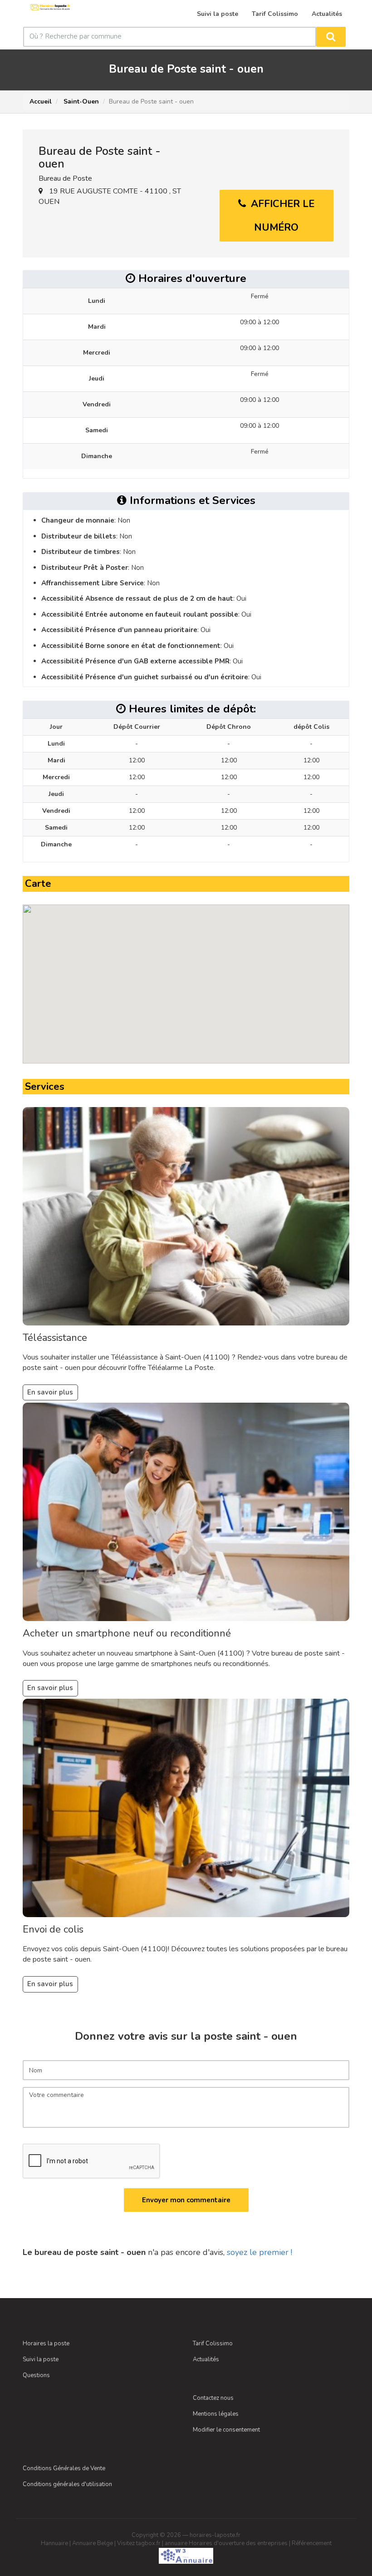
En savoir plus (50, 1392)
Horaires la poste (46, 2344)
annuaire (176, 2543)
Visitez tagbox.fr (139, 2543)
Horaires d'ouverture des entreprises (238, 2543)
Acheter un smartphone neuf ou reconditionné (127, 1633)
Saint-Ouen (80, 101)
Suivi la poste (41, 2359)
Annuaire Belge (93, 2543)
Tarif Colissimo (213, 2344)
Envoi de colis (53, 1929)
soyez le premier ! (259, 2252)
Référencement (312, 2543)
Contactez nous (213, 2398)
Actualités (206, 2359)
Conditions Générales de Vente (64, 2468)
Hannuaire (54, 2543)
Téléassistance (55, 1338)
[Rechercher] (331, 37)
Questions (36, 2375)
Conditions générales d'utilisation (67, 2484)
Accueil (41, 101)
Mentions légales (216, 2414)
